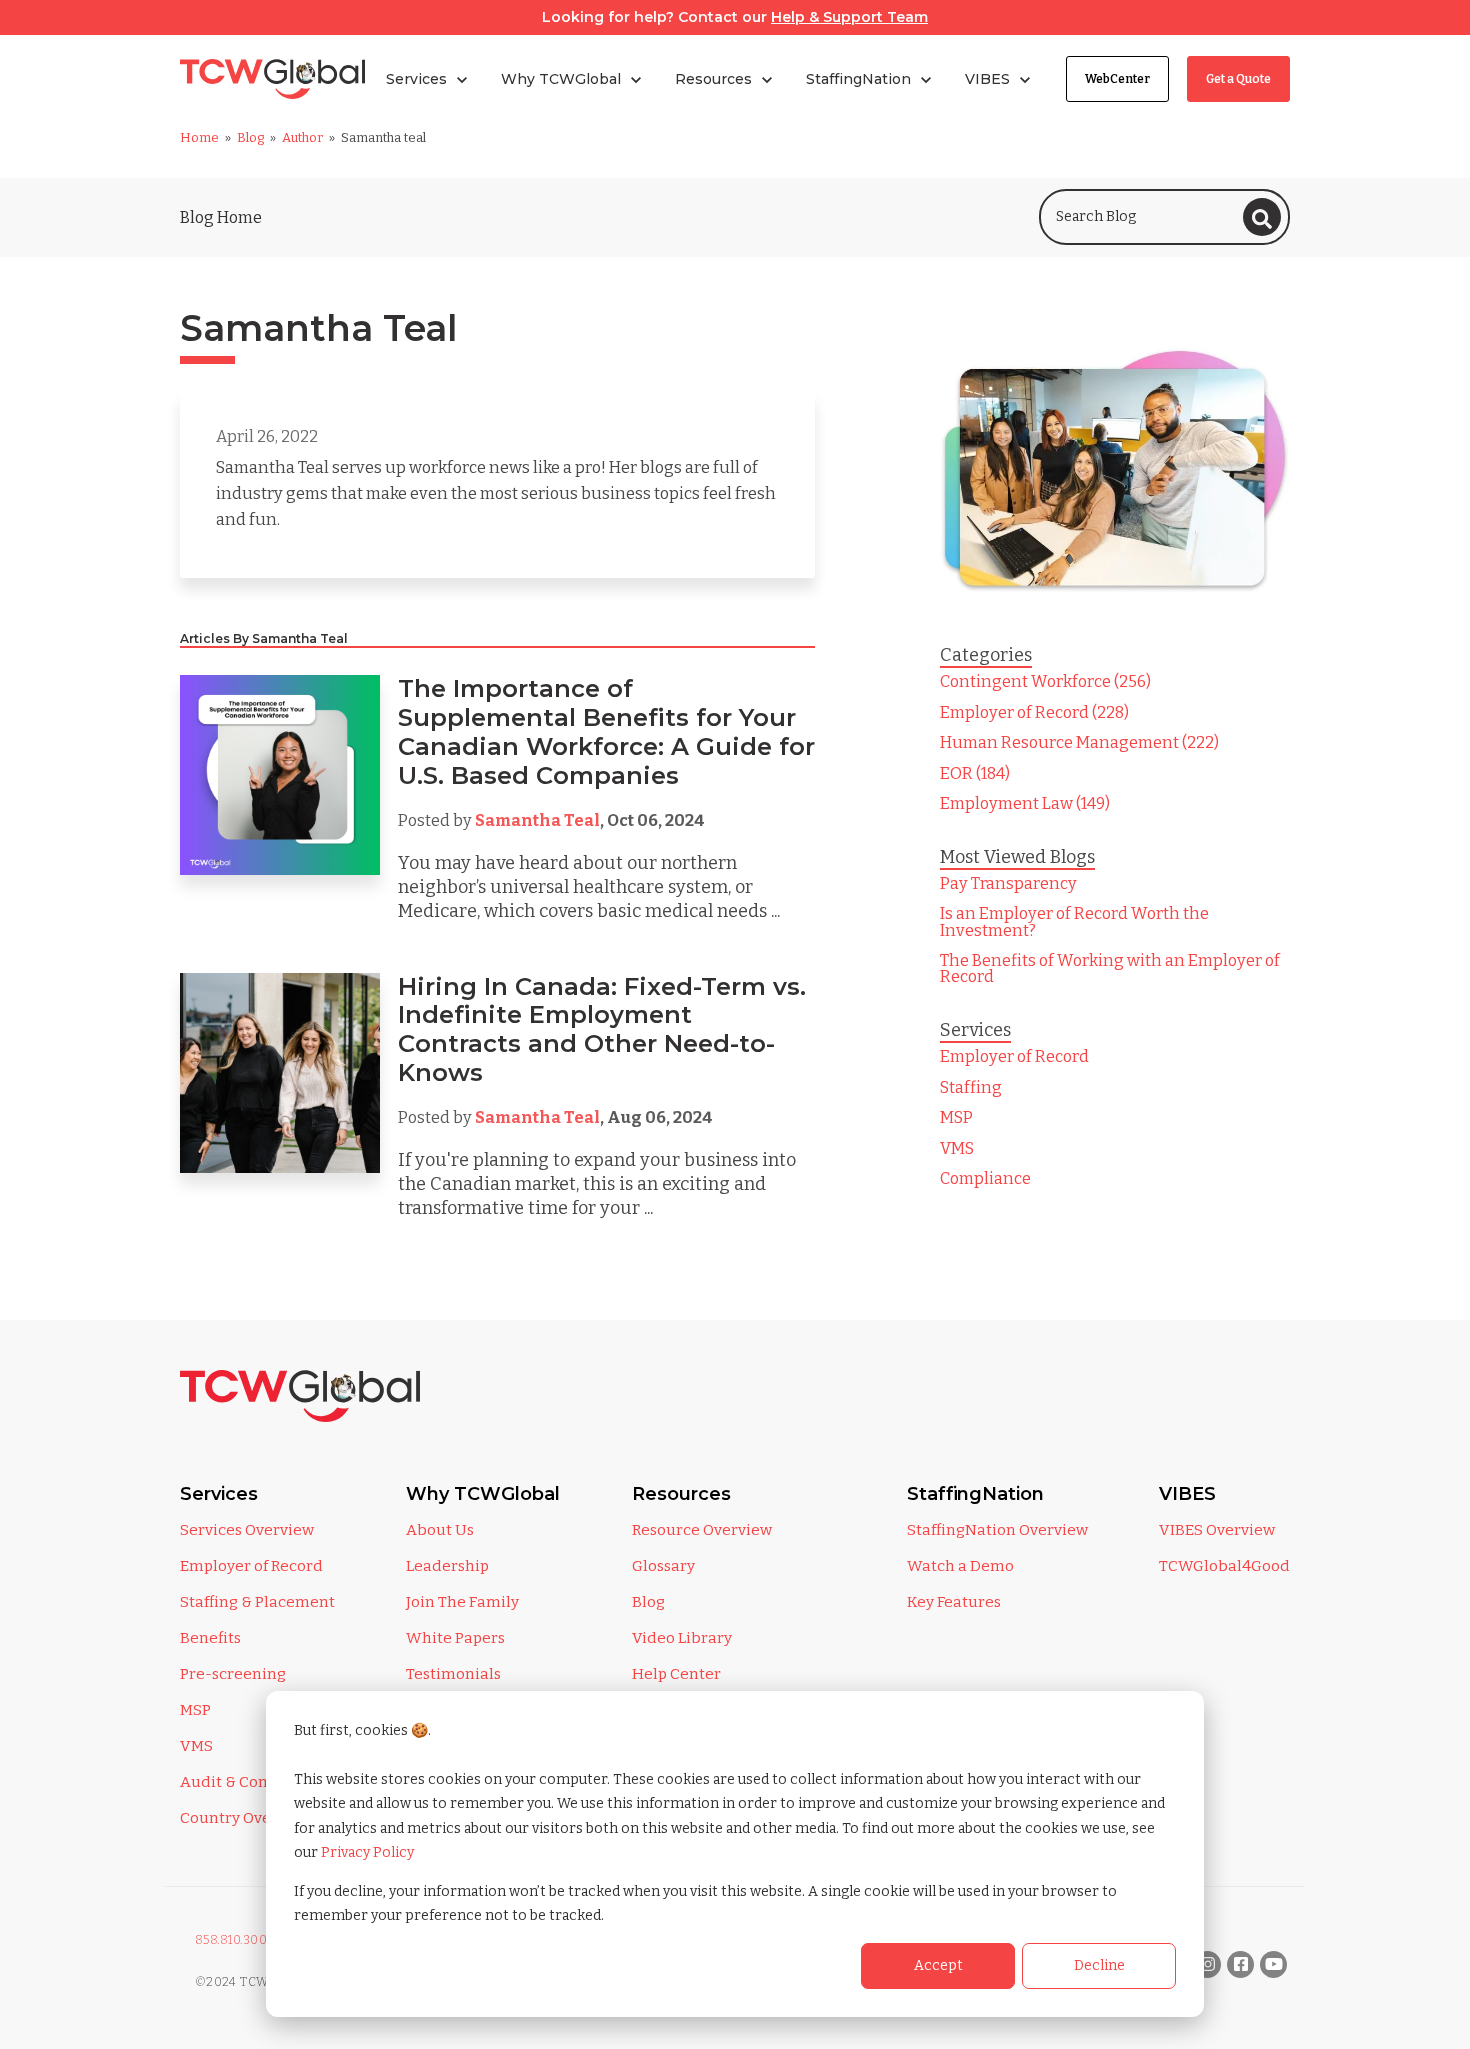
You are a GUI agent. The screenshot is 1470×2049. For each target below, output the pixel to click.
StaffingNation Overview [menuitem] (997, 1530)
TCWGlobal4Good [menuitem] (1224, 1566)
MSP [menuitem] (956, 1117)
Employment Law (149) (1025, 803)
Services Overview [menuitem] (247, 1530)
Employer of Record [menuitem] (1014, 1056)
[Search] (1262, 217)
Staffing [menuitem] (971, 1087)
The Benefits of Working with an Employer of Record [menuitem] (1110, 968)
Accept (938, 1965)
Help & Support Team (849, 17)
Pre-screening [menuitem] (233, 1674)
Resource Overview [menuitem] (702, 1530)
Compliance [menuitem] (985, 1178)
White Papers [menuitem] (455, 1638)
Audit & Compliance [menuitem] (254, 1782)
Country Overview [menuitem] (246, 1818)
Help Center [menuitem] (676, 1674)
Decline (1099, 1965)
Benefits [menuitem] (210, 1638)
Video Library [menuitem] (682, 1638)
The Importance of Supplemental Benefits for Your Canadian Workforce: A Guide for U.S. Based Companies (606, 731)
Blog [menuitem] (648, 1602)
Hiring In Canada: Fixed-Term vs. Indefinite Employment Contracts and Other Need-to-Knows (602, 1029)
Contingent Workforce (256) (1045, 681)
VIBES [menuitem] (1187, 1494)
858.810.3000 (235, 1940)
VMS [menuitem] (957, 1148)
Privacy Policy (367, 1852)
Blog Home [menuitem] (221, 217)
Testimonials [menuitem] (453, 1674)
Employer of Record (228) (1034, 712)
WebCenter (1117, 79)
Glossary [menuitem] (663, 1566)
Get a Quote (1238, 79)
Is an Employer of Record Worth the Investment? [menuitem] (1074, 921)
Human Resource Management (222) (1079, 742)
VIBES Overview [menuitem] (1217, 1530)
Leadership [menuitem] (447, 1566)
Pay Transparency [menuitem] (1008, 883)
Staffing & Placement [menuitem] (257, 1602)
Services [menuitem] (219, 1494)
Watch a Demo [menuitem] (960, 1566)
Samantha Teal (537, 820)
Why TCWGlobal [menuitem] (483, 1494)
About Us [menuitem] (440, 1530)
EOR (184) (975, 773)
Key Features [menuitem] (954, 1602)
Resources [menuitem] (681, 1494)
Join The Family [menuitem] (462, 1602)
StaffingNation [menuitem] (975, 1494)
